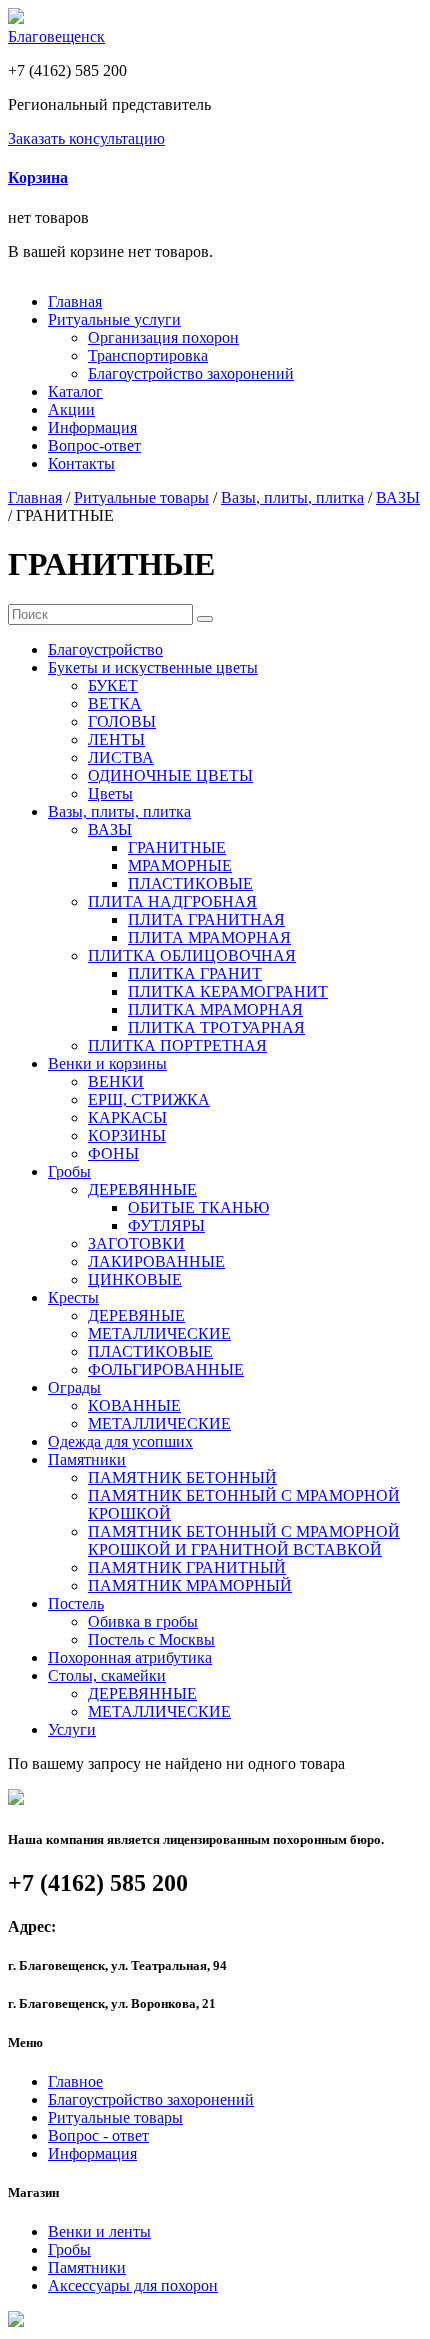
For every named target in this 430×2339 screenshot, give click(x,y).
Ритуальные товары (141, 497)
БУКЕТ (113, 685)
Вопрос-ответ (94, 445)
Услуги (72, 1729)
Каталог (75, 391)
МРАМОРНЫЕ (180, 865)
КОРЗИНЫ (127, 1135)
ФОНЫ (113, 1153)
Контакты (81, 463)
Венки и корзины (107, 1063)
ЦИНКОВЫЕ (135, 1279)
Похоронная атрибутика (130, 1657)
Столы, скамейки (107, 1675)
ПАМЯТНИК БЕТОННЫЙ (182, 1477)
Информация (92, 427)
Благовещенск (56, 36)
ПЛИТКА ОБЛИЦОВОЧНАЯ (192, 955)
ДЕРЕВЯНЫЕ (136, 1315)
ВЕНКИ (116, 1081)
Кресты (73, 1297)
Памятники (87, 1459)
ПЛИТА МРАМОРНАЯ (209, 937)
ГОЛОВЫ (122, 721)
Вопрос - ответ (98, 2135)
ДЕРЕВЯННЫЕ (142, 1189)
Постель (76, 1603)
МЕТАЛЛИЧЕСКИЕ (159, 1333)
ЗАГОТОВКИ (136, 1243)
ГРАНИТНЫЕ (177, 847)
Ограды (74, 1387)
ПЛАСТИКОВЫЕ (190, 883)
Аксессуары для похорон (133, 2285)
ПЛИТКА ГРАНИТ (195, 973)
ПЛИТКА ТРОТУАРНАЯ (216, 1027)
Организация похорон (163, 337)
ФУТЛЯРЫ (166, 1225)
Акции (71, 409)
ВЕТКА (115, 703)
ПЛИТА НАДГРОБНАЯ (172, 901)
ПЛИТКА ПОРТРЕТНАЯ (177, 1045)
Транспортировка (148, 355)
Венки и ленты (99, 2231)
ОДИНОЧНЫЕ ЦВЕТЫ (170, 775)
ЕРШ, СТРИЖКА (149, 1099)
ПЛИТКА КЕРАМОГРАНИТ (228, 991)
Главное (75, 2081)
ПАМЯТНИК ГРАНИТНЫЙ (187, 1567)
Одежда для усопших (120, 1441)
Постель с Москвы (151, 1639)
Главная (75, 301)
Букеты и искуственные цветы (153, 667)
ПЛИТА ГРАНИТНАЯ (206, 919)
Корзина (38, 177)
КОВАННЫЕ (134, 1405)
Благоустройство (105, 649)
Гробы (69, 1171)
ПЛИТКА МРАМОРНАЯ (215, 1009)
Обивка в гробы (143, 1621)
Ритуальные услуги (114, 319)
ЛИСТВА (121, 757)
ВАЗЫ (398, 497)
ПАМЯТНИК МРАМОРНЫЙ (190, 1585)
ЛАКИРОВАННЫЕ (156, 1261)
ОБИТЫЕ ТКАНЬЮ (198, 1207)
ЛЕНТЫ (116, 739)
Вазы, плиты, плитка (292, 497)
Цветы (110, 793)
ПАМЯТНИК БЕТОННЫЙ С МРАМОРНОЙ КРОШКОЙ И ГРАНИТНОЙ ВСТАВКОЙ (244, 1540)
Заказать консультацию (86, 138)
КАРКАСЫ (127, 1117)
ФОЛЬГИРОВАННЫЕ (166, 1369)
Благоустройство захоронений (191, 373)
